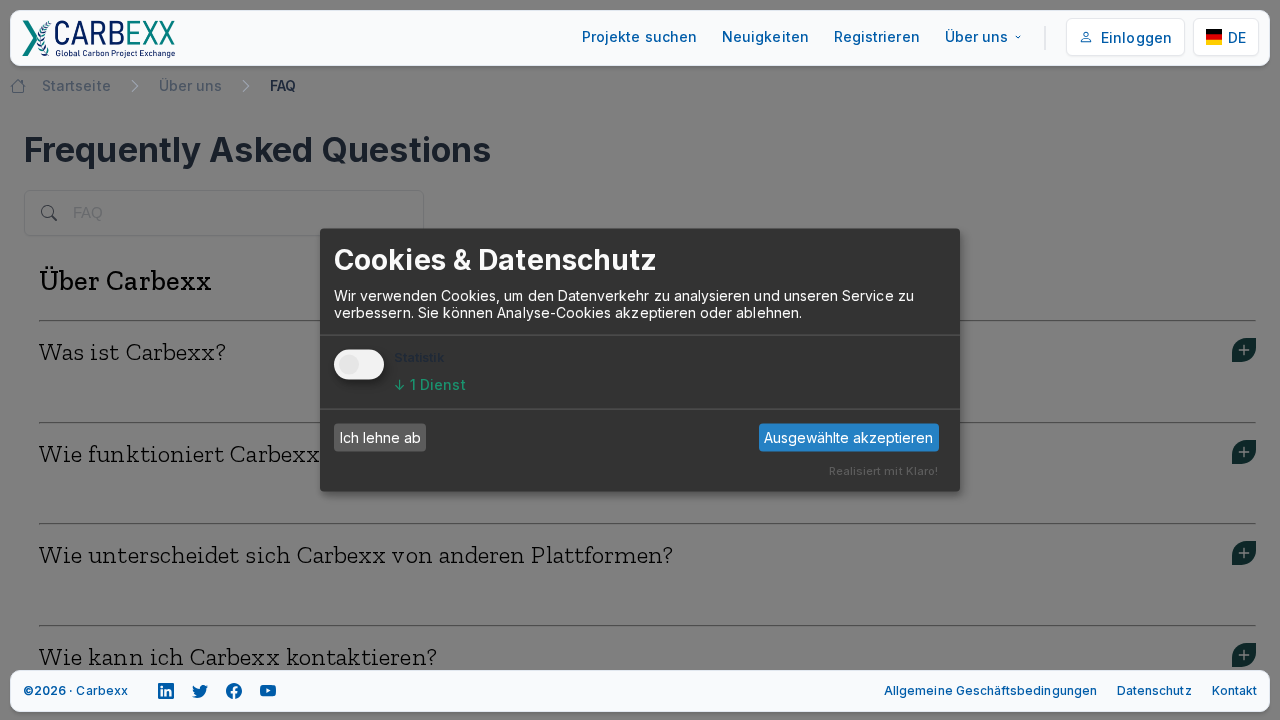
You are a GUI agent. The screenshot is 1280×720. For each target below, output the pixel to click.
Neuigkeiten (765, 36)
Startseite (76, 85)
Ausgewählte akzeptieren (848, 437)
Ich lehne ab (380, 437)
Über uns (977, 36)
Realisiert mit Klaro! (883, 470)
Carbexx (101, 690)
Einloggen (1136, 37)
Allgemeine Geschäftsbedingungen (990, 690)
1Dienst (430, 383)
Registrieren (877, 36)
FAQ (283, 85)
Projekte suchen (639, 36)
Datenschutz (1154, 690)
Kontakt (1234, 690)
